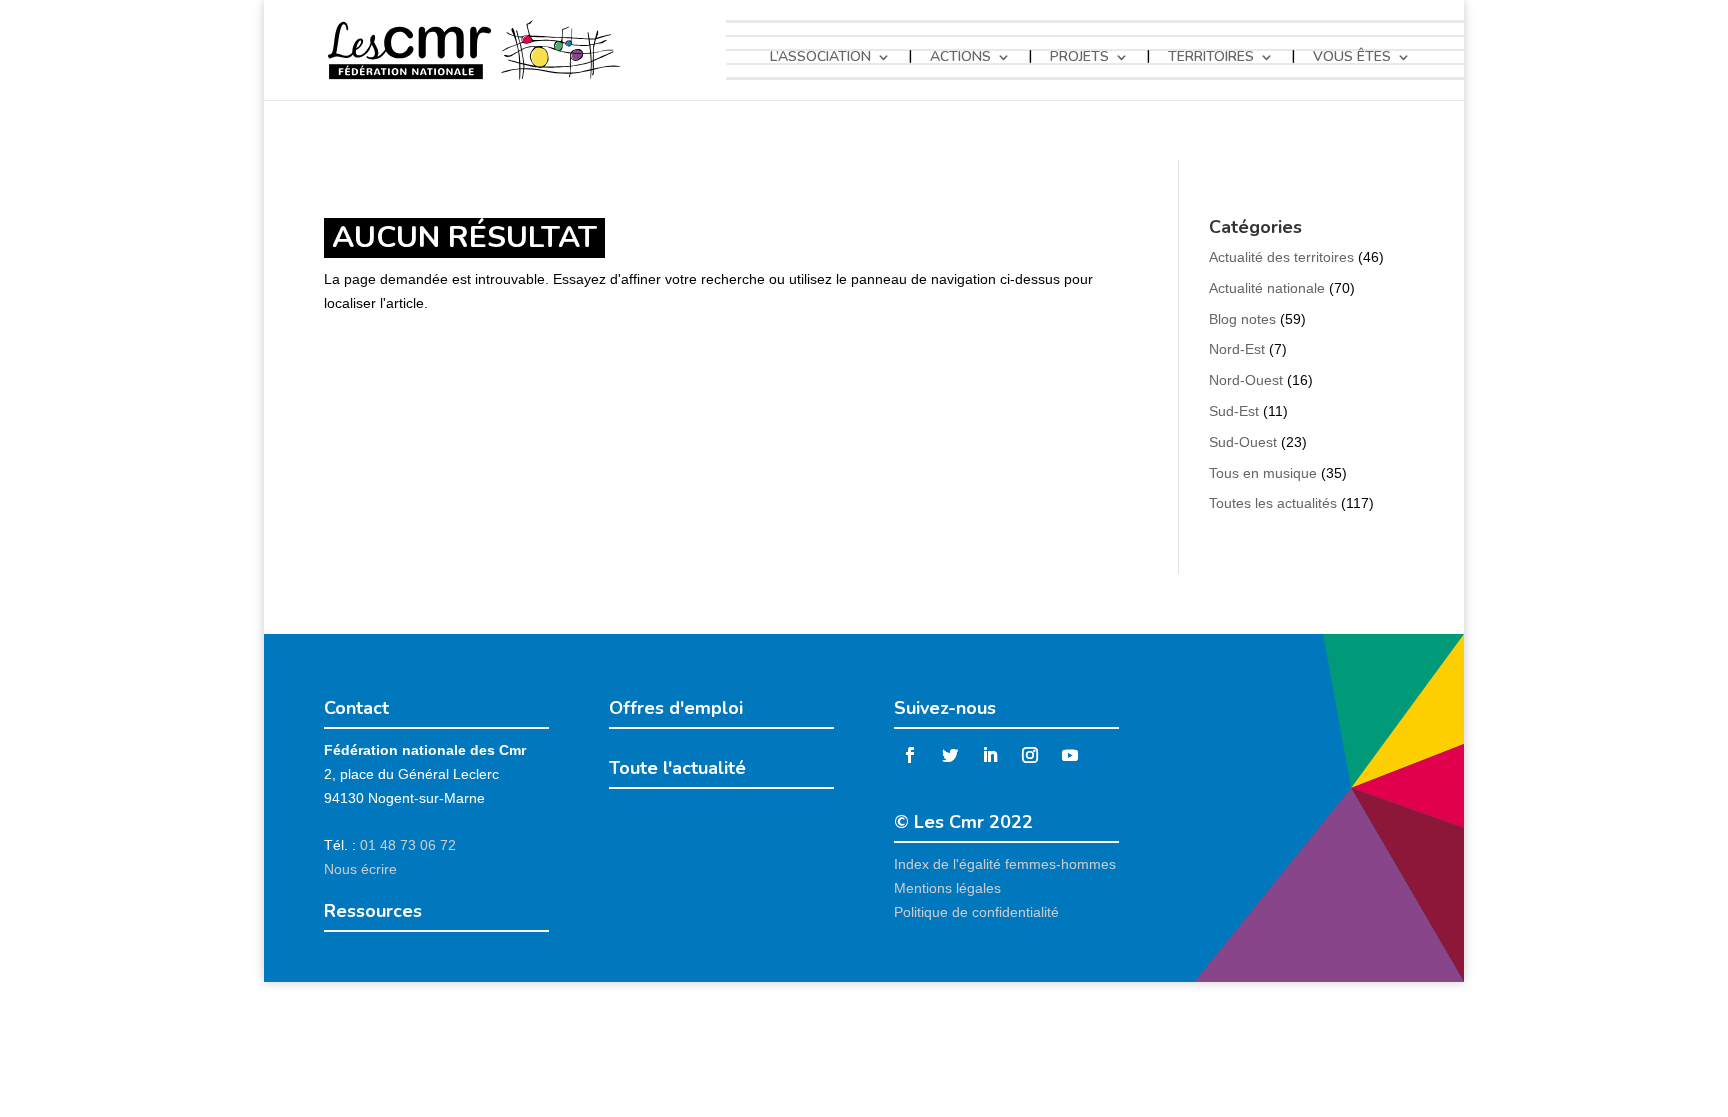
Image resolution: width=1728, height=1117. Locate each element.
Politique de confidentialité (976, 912)
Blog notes (1242, 319)
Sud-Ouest (1243, 442)
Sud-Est (1234, 411)
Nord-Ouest (1246, 380)
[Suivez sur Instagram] (1030, 755)
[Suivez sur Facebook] (910, 755)
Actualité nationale (1267, 288)
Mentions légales (947, 888)
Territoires (1211, 57)
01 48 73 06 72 (408, 845)
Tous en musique (1263, 473)
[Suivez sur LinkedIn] (990, 755)
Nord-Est (1237, 349)
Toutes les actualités (1273, 503)
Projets (1079, 57)
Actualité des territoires (1281, 257)
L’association (820, 57)
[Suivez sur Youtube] (1070, 755)
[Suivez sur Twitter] (950, 755)
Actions (960, 57)
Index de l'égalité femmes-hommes (1005, 864)
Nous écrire (360, 869)
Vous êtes (1352, 57)
